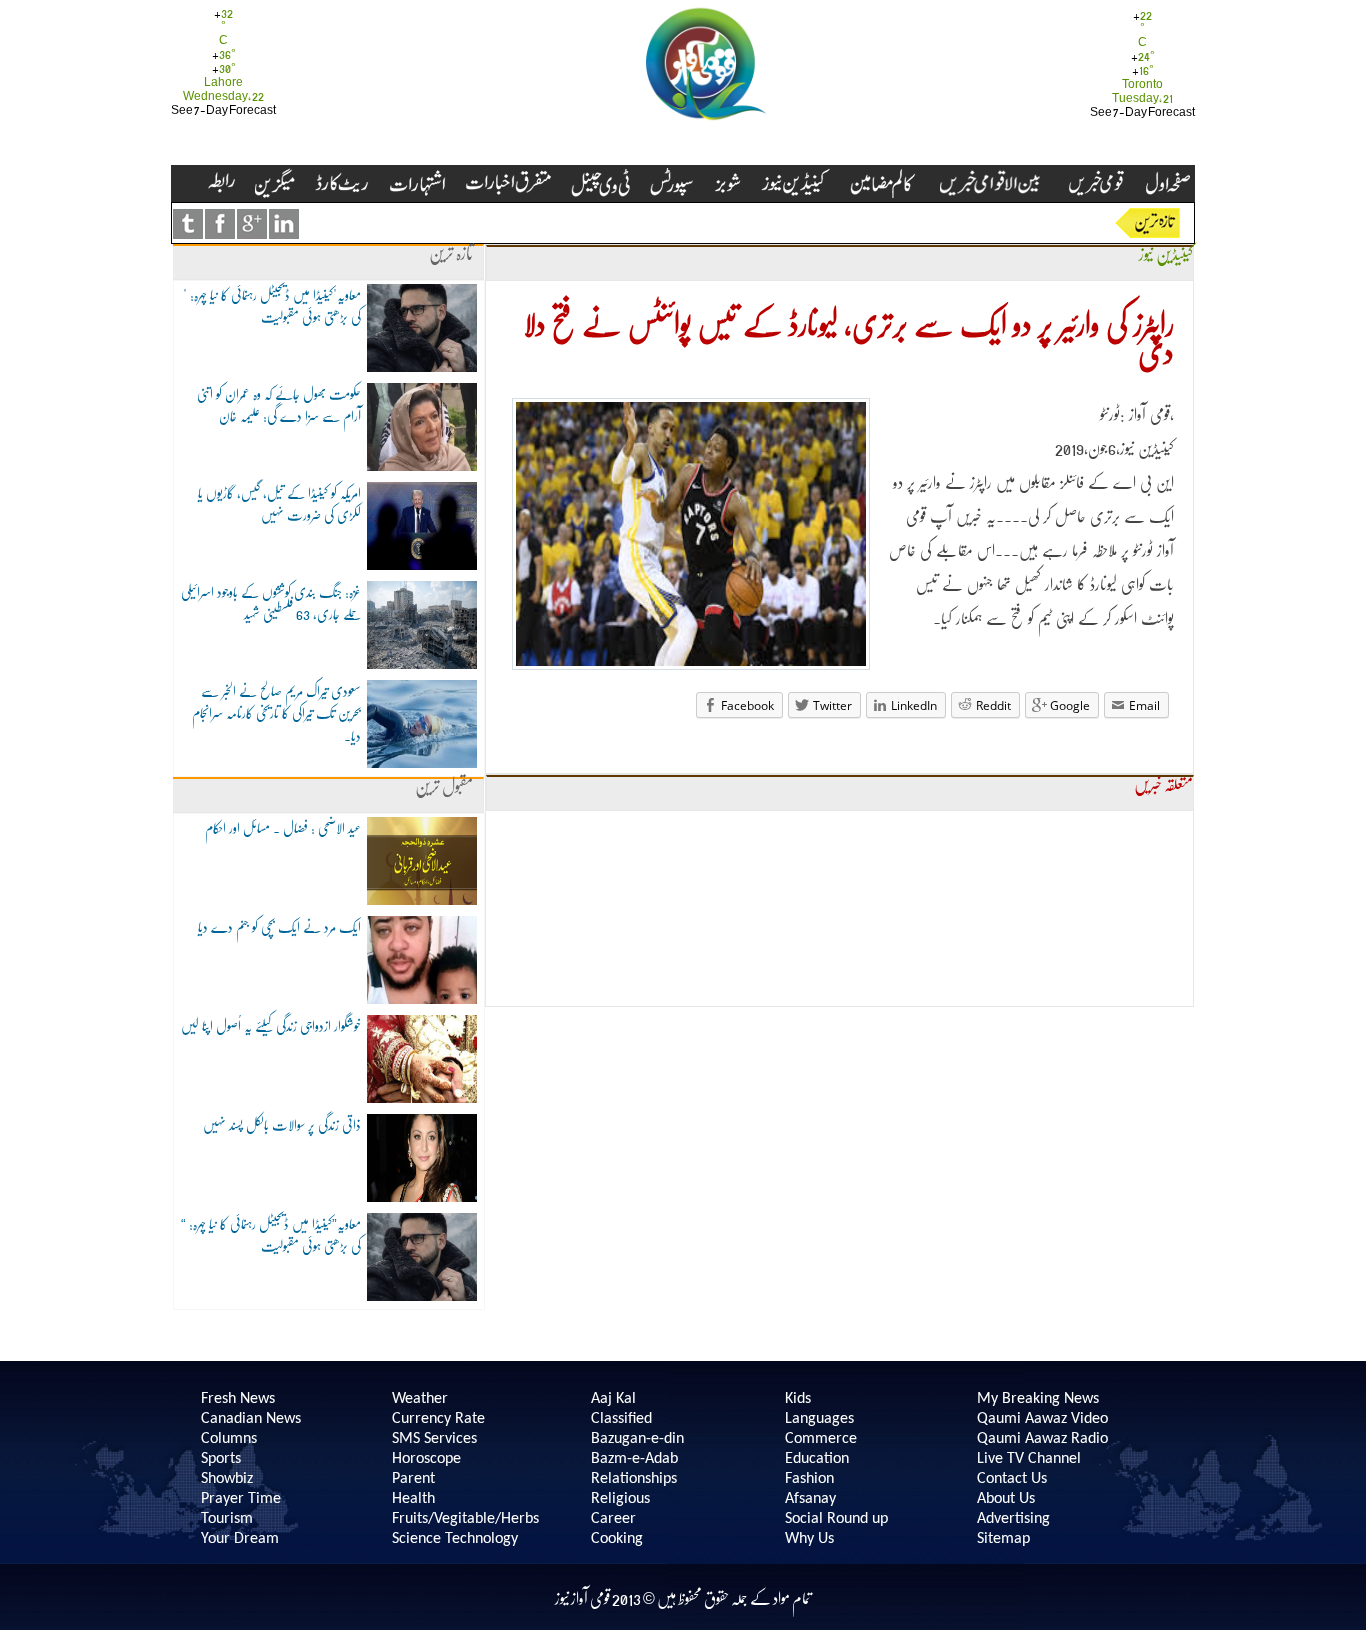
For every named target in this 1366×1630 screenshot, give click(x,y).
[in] (284, 224)
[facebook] (220, 224)
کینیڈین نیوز (1166, 254)
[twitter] (188, 224)
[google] (252, 224)
